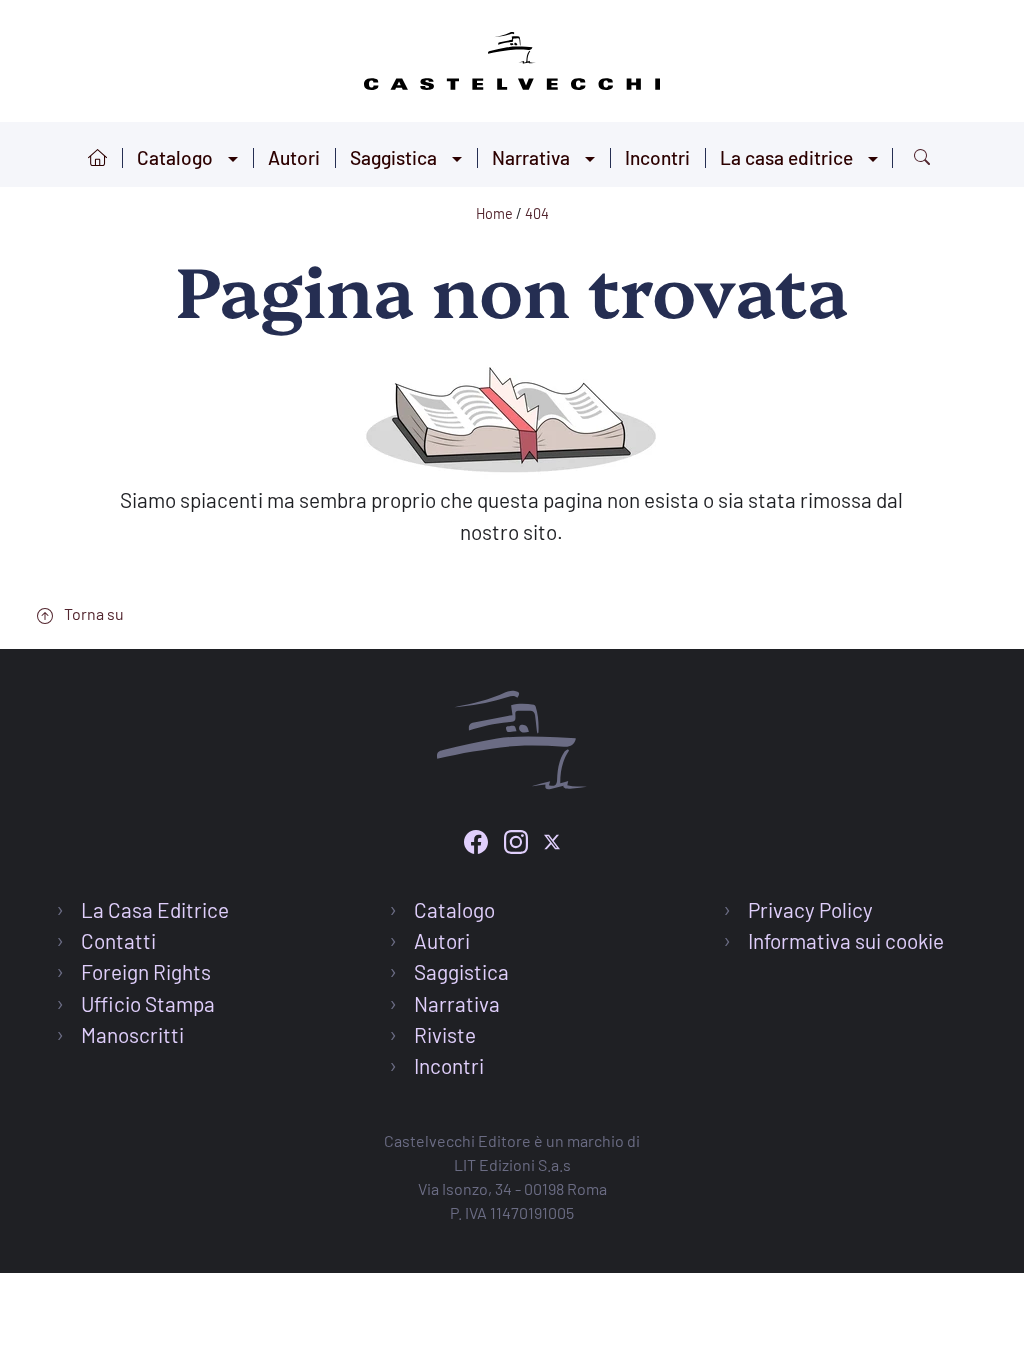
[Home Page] (512, 57)
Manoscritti (132, 1034)
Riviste (445, 1034)
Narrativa (531, 157)
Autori (294, 157)
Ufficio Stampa (148, 1003)
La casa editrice (786, 157)
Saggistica (393, 157)
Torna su (92, 613)
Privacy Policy (810, 909)
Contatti (118, 940)
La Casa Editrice (155, 909)
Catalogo (175, 157)
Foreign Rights (146, 971)
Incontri (657, 157)
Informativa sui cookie (846, 940)
